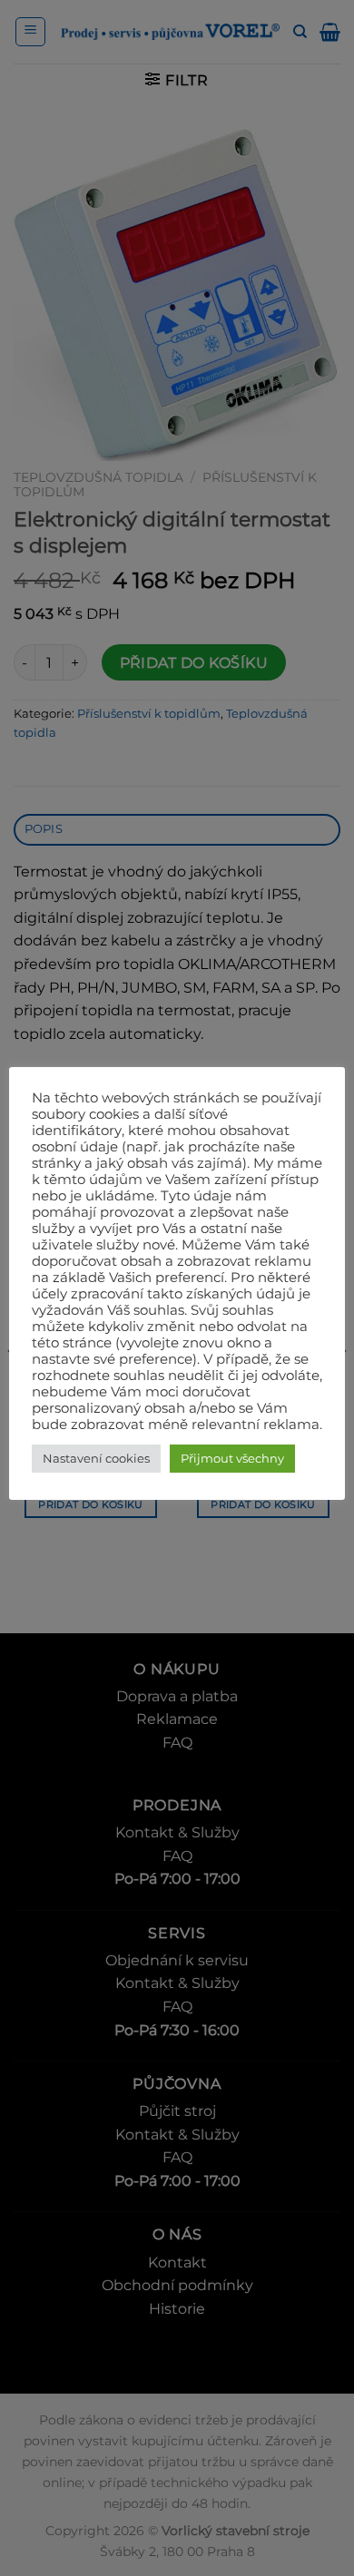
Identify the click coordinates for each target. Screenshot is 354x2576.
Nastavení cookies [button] (96, 1458)
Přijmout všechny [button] (232, 1458)
